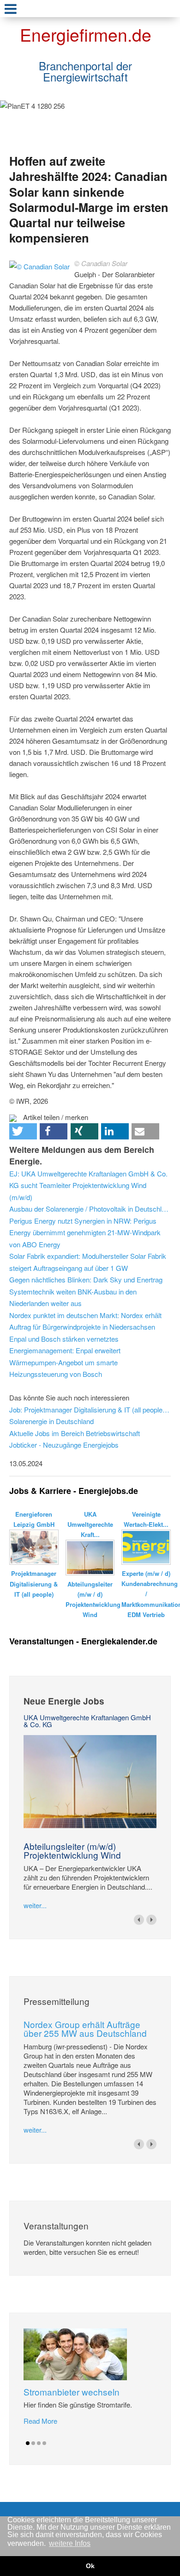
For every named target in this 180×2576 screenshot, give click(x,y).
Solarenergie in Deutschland (51, 1421)
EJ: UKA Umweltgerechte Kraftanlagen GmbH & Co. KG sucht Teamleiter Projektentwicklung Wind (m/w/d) (88, 1185)
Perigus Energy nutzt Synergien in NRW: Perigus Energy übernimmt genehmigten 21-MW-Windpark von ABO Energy (85, 1232)
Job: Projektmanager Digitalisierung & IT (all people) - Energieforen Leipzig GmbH (90, 1409)
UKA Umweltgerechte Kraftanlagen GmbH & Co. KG (87, 1721)
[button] (23, 1131)
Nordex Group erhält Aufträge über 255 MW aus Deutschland (85, 2028)
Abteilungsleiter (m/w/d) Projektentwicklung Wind (72, 1850)
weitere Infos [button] (70, 2543)
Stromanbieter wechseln (72, 2392)
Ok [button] (90, 2566)
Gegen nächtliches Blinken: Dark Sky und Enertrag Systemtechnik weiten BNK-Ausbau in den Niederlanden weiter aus (86, 1291)
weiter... (35, 1905)
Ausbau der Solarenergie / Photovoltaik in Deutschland (90, 1209)
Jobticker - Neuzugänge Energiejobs (64, 1445)
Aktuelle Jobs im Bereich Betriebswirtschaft (75, 1433)
